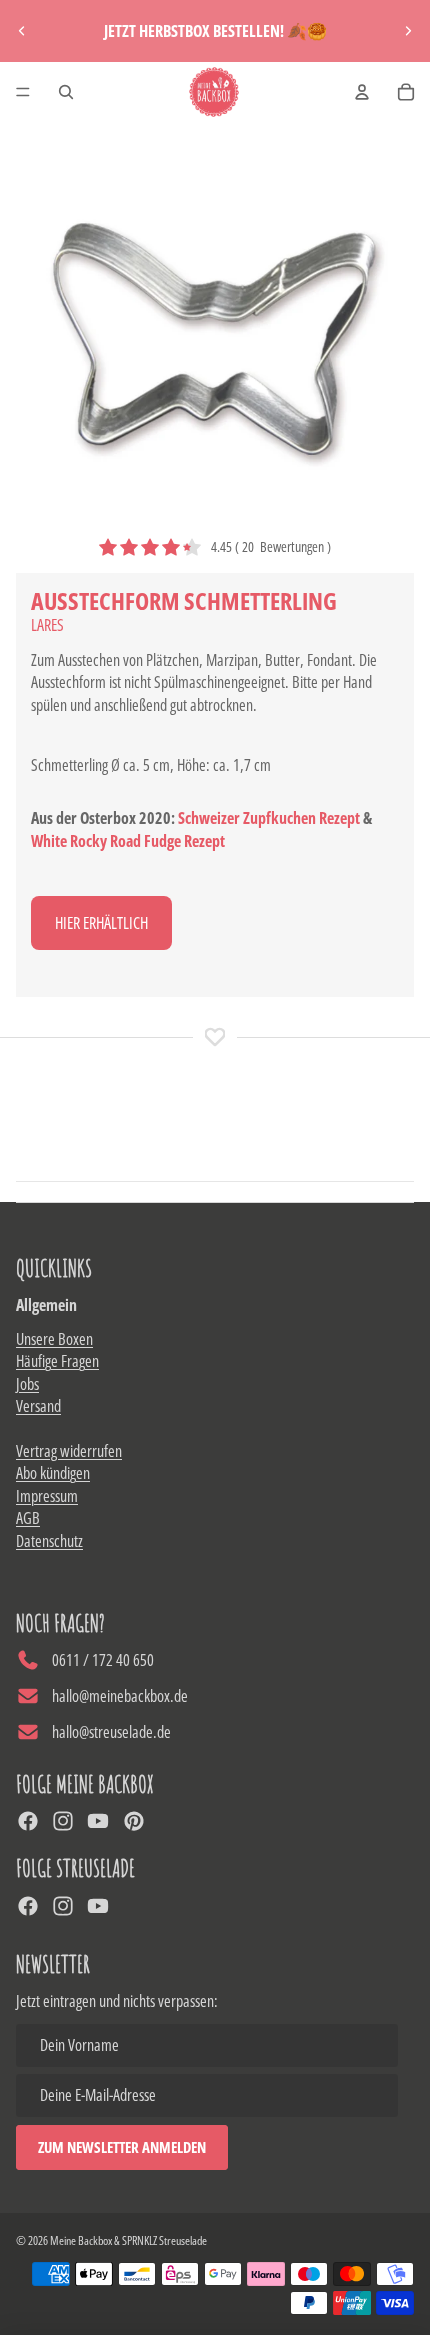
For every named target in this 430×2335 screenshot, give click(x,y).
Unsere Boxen (54, 1339)
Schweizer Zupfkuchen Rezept (269, 818)
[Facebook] (28, 1821)
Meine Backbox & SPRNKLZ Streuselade (128, 2240)
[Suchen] (66, 92)
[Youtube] (98, 1821)
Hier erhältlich (101, 923)
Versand (38, 1406)
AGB (28, 1518)
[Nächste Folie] (408, 31)
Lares (47, 625)
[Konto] (362, 92)
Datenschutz (49, 1541)
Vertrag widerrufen (69, 1451)
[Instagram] (63, 1821)
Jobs (27, 1384)
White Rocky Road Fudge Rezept (128, 841)
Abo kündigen (53, 1473)
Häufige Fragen (57, 1361)
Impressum (47, 1496)
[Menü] (23, 92)
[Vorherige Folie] (22, 31)
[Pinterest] (134, 1821)
